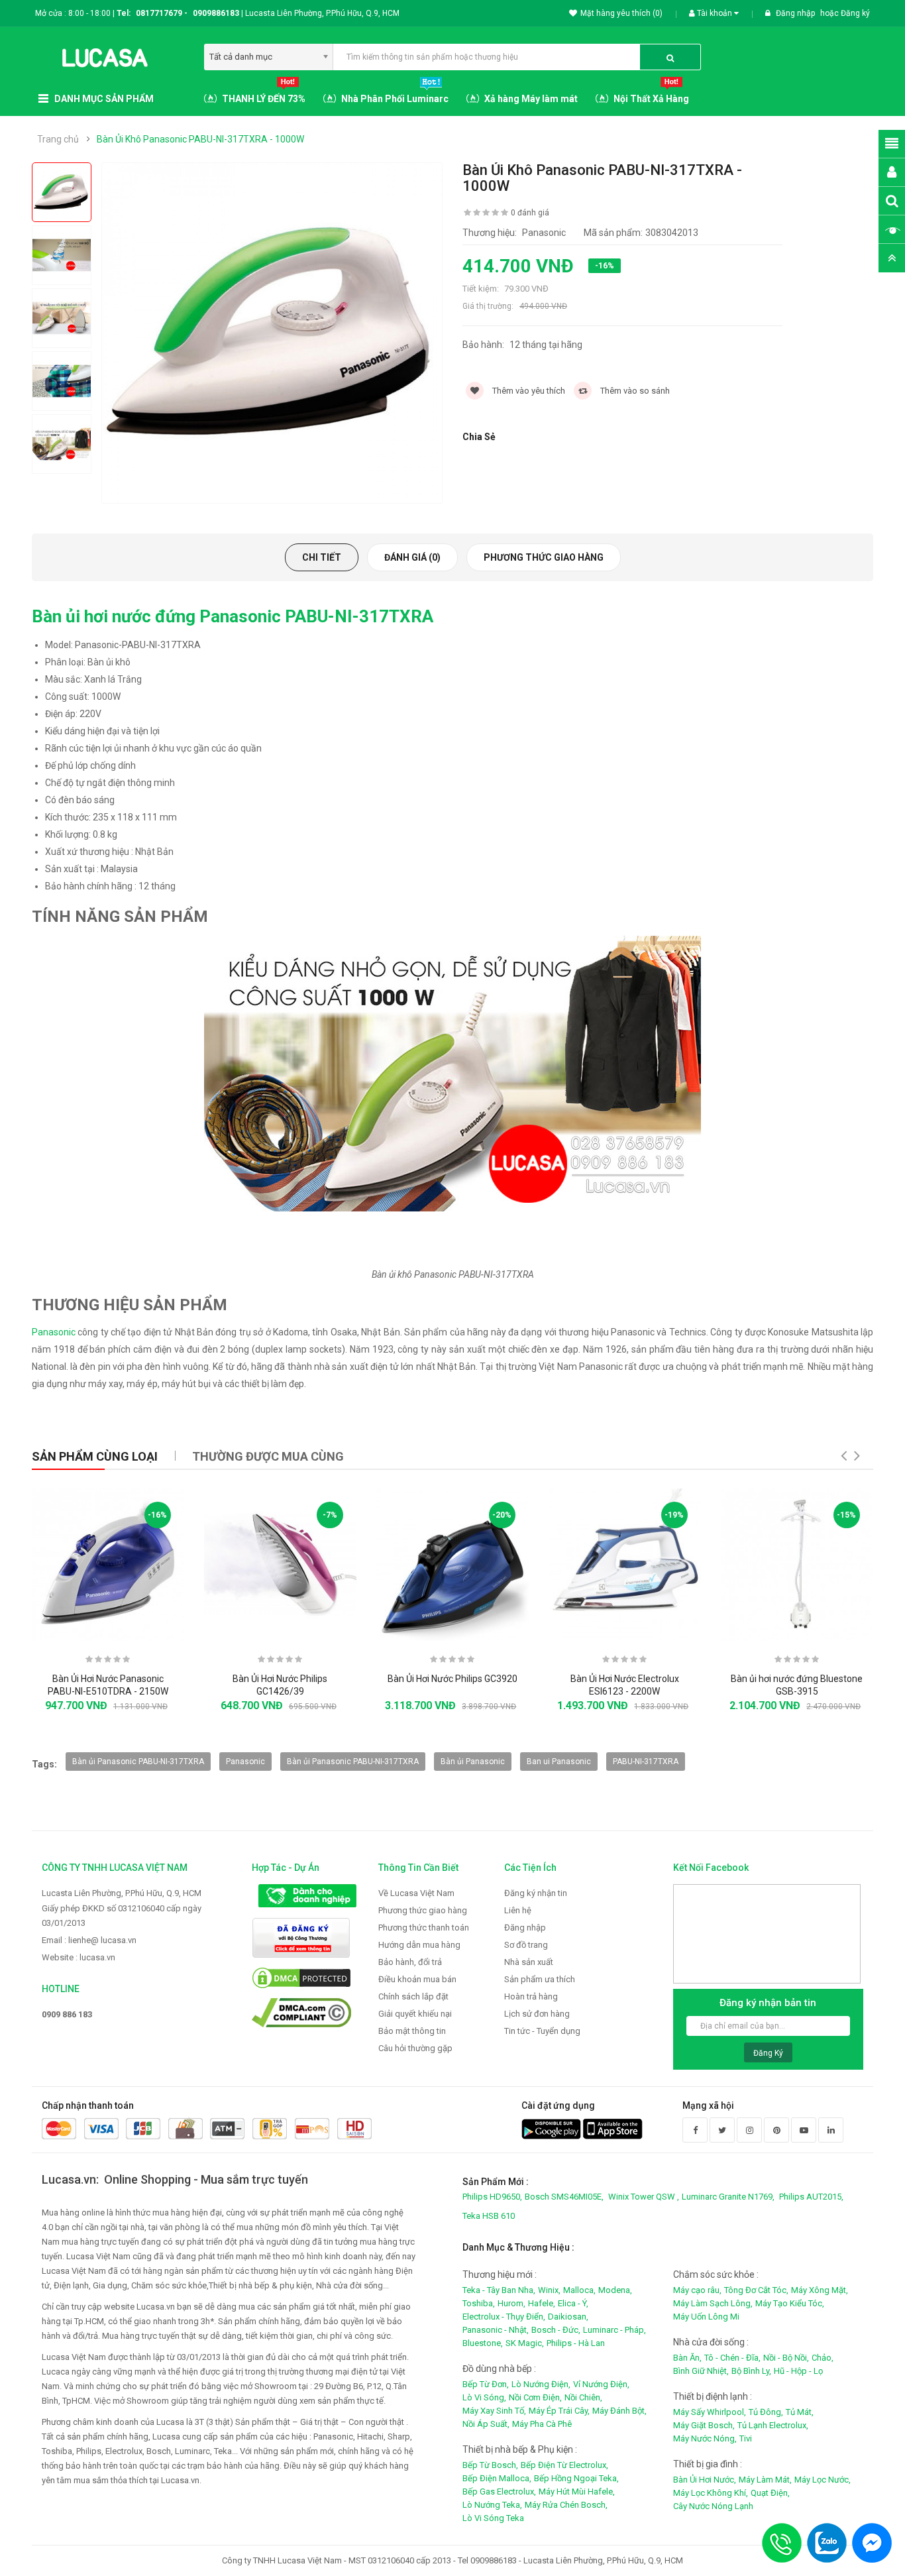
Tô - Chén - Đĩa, (732, 2358)
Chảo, (823, 2358)
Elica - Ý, (573, 2303)
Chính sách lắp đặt (413, 1996)
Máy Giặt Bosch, (704, 2425)
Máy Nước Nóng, (705, 2438)
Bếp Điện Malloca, (497, 2478)
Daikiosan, (568, 2317)
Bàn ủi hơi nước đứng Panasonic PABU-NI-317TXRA (233, 616)
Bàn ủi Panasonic (473, 1762)
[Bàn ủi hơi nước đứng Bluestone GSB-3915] (797, 1565)
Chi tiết (322, 557)
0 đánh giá (530, 213)
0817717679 (159, 13)
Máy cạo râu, (697, 2290)
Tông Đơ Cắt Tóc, (756, 2290)
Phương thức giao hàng (544, 557)
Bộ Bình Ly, (751, 2371)
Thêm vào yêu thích (528, 391)
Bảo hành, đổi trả (410, 1962)
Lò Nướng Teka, (492, 2505)
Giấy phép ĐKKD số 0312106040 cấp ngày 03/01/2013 (122, 1916)
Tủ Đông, (766, 2412)
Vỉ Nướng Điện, (601, 2384)
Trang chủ (58, 139)
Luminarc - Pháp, (614, 2330)
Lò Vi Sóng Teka (493, 2518)
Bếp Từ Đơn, (486, 2384)
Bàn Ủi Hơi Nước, (705, 2480)
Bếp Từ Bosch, (490, 2465)
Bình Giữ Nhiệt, (701, 2371)
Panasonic (54, 1332)
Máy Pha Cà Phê (542, 2424)
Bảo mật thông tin (412, 2031)
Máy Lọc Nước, (823, 2480)
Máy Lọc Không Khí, (711, 2493)
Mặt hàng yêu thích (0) (621, 13)
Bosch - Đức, (556, 2330)
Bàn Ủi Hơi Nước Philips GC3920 (452, 1679)
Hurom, (511, 2303)
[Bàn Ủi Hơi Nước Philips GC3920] (452, 1565)
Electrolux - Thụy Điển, (504, 2317)
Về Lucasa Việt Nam (416, 1893)
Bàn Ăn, (687, 2358)
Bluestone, (483, 2343)
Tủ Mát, (800, 2412)
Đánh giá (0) (412, 557)
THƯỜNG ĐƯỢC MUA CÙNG (268, 1456)
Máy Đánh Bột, (619, 2411)
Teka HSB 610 (489, 2216)
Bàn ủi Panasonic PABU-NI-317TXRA (138, 1762)
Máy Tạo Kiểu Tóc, (790, 2303)
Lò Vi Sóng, (484, 2397)
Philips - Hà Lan (576, 2343)
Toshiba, (479, 2303)
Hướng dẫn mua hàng (419, 1945)
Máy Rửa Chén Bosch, (566, 2505)
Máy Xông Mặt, (820, 2290)
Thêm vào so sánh (634, 391)
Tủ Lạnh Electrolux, (773, 2425)
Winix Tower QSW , (644, 2197)
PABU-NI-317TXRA (646, 1762)
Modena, (615, 2290)
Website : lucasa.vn (79, 1957)
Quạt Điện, (770, 2493)
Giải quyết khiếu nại (415, 2014)
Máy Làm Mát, (765, 2480)
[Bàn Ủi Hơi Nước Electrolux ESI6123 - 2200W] (625, 1565)
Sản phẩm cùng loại (95, 1456)
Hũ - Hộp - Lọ (798, 2371)
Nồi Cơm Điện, (535, 2397)
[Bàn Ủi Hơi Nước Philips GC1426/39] (280, 1565)
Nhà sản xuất (529, 1962)
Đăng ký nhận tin (536, 1893)
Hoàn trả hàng (531, 1996)
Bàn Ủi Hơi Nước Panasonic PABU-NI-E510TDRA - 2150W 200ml (108, 1692)
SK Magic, (525, 2343)
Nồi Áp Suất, (486, 2424)
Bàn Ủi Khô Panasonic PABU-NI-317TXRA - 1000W (200, 139)
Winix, (549, 2290)
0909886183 (218, 13)
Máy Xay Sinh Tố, (494, 2411)
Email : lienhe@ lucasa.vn (89, 1940)
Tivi (746, 2438)
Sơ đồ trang (526, 1945)
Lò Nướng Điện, (541, 2384)
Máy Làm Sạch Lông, (713, 2303)
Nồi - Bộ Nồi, (786, 2358)
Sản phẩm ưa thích (540, 1979)
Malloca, (579, 2290)
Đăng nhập (796, 13)
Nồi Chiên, (583, 2397)
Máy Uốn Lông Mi (706, 2317)
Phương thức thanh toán (424, 1928)
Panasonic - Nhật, (496, 2330)
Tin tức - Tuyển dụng (542, 2031)
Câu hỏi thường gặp (415, 2048)
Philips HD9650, (492, 2197)
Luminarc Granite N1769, (728, 2197)
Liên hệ (518, 1910)
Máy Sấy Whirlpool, (710, 2412)
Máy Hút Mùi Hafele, (577, 2492)
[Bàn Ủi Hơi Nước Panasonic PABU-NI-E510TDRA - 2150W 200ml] (108, 1565)
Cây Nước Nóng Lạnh (713, 2506)
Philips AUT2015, (811, 2197)
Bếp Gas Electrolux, (499, 2492)
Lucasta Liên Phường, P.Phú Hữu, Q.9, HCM (122, 1893)
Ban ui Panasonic (559, 1762)
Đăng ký (855, 13)
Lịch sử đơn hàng (537, 2014)
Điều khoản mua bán (417, 1979)
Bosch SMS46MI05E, (564, 2197)
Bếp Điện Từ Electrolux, (564, 2465)
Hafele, (542, 2303)
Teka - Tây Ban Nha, (499, 2290)
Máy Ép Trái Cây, (559, 2411)
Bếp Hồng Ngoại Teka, (576, 2478)
